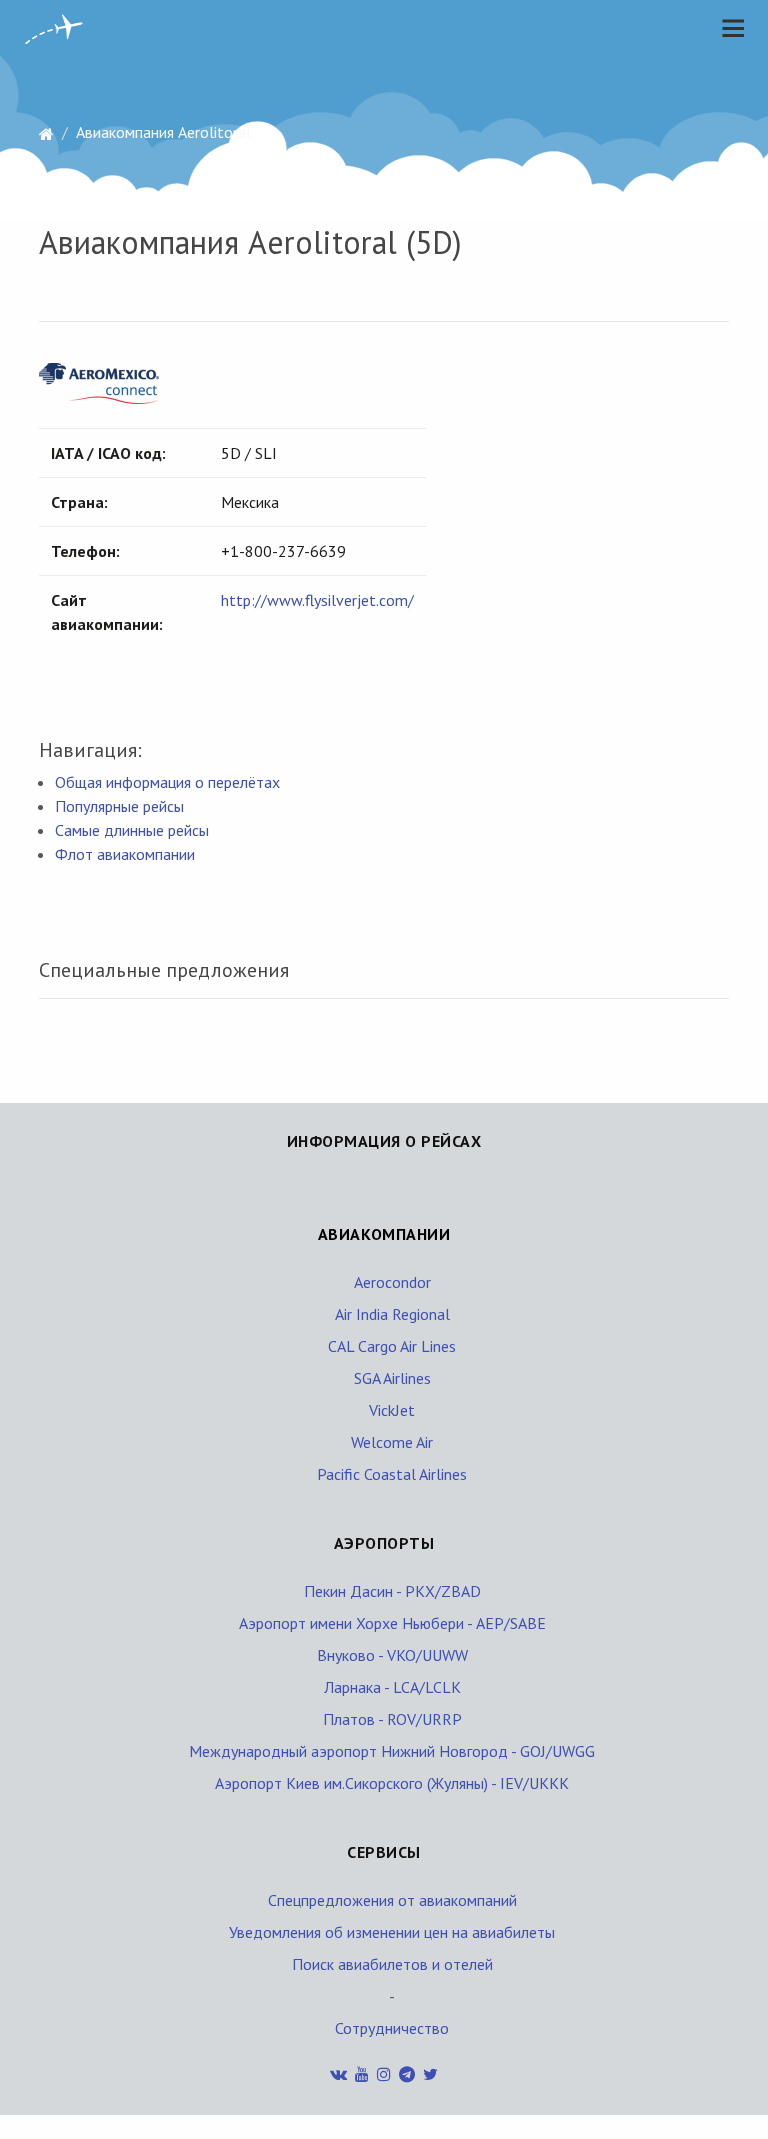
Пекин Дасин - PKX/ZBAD (392, 1591)
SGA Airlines (392, 1378)
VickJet (392, 1410)
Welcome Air (392, 1442)
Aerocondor (392, 1282)
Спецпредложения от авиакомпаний (392, 1900)
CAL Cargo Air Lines (392, 1346)
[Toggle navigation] (728, 28)
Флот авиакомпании (125, 854)
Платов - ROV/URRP (392, 1719)
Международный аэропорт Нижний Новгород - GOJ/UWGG (392, 1751)
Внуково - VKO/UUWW (392, 1655)
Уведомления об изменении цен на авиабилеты (392, 1932)
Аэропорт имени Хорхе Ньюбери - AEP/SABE (392, 1623)
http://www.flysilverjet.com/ (317, 600)
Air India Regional (392, 1314)
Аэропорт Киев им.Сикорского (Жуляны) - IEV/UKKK (392, 1783)
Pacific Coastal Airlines (392, 1474)
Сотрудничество (392, 2028)
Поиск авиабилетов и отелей (392, 1964)
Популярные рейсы (119, 806)
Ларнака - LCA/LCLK (392, 1687)
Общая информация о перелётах (167, 782)
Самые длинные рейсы (132, 830)
